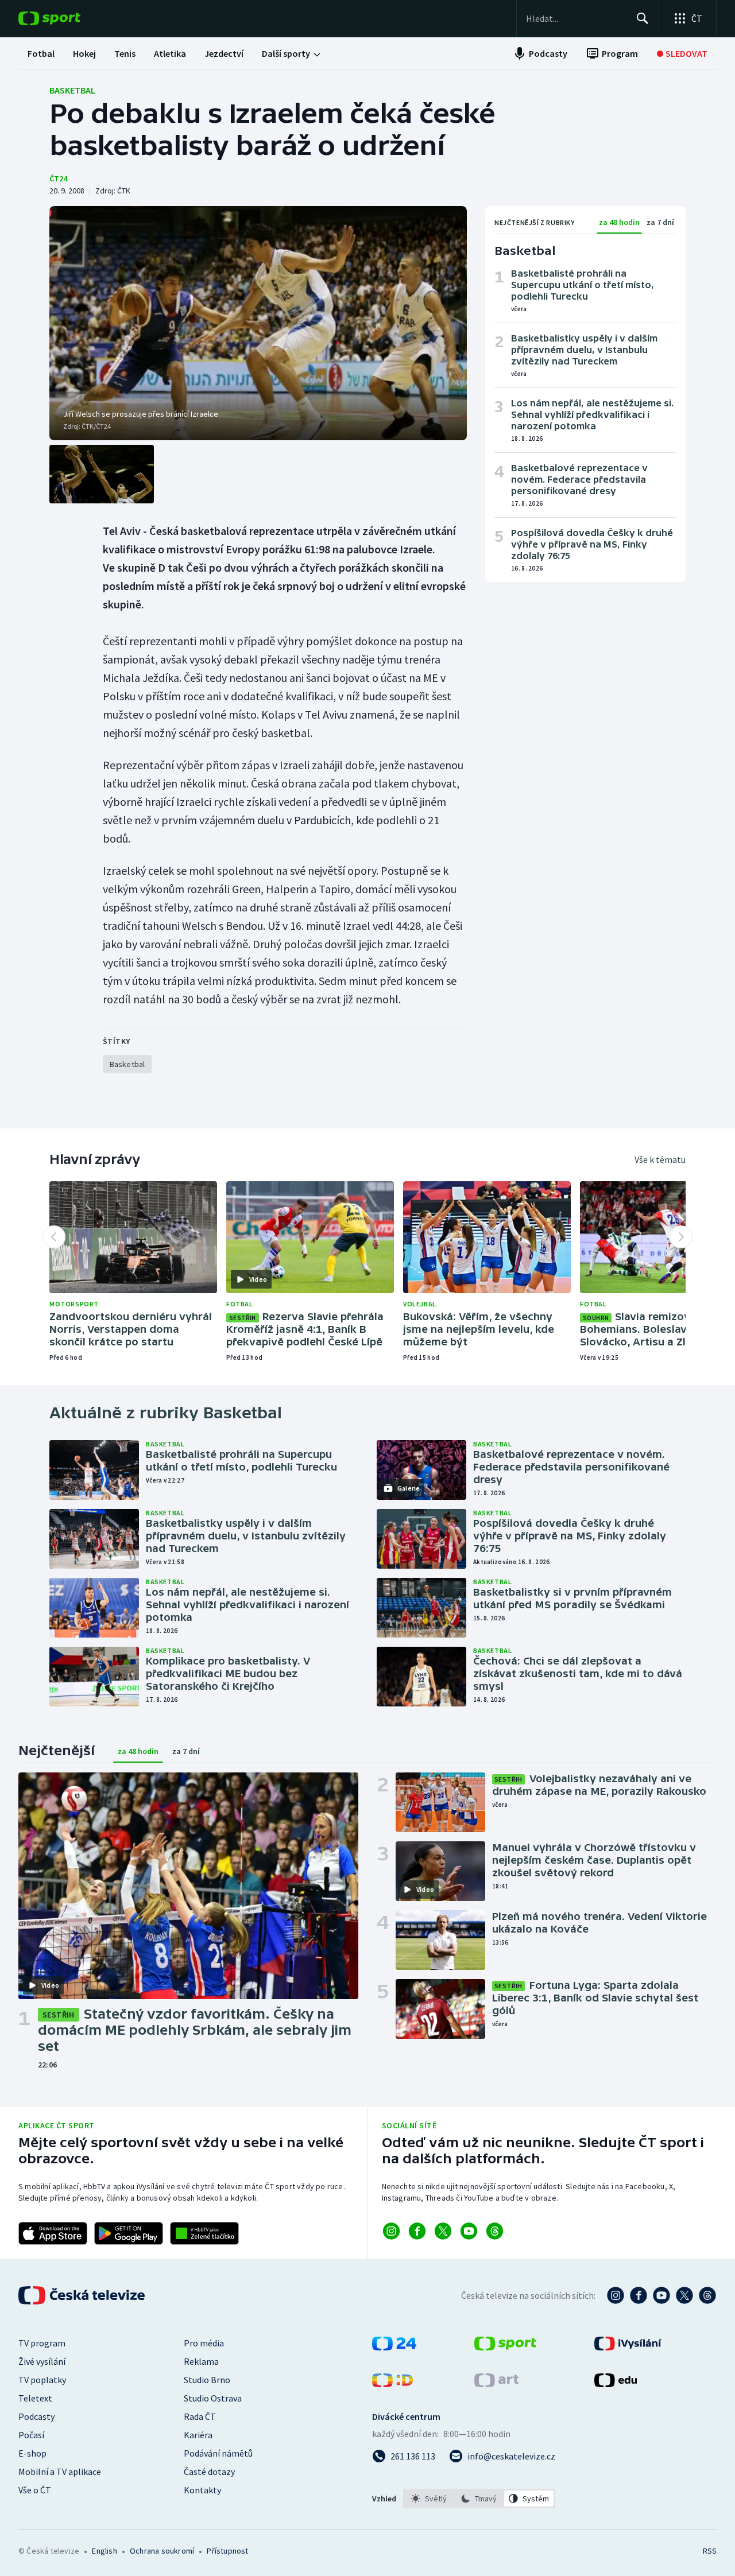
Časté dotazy (209, 2472)
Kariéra (198, 2435)
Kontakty (202, 2490)
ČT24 (58, 179)
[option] (429, 2499)
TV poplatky (42, 2380)
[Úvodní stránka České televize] (83, 2295)
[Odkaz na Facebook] (417, 2231)
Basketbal (72, 90)
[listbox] (479, 2499)
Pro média (204, 2343)
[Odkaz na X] (443, 2231)
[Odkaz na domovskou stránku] (67, 18)
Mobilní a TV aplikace (60, 2472)
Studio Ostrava (213, 2398)
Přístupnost (227, 2551)
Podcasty (36, 2416)
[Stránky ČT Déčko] (392, 2384)
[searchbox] (576, 18)
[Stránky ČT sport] (505, 2347)
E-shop (32, 2453)
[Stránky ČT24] (394, 2347)
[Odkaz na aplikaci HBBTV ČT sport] (204, 2233)
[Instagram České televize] (616, 2295)
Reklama (201, 2361)
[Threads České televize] (707, 2295)
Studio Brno (207, 2380)
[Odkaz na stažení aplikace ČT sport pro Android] (129, 2233)
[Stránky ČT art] (496, 2384)
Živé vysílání (42, 2361)
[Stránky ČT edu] (616, 2384)
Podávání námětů (218, 2453)
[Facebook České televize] (639, 2295)
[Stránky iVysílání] (628, 2347)
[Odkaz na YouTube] (469, 2231)
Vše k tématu (660, 1159)
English (104, 2551)
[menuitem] (41, 53)
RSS (710, 2551)
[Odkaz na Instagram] (391, 2231)
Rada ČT (200, 2416)
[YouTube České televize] (661, 2295)
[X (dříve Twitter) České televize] (684, 2295)
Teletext (35, 2398)
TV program (42, 2343)
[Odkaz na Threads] (495, 2231)
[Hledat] (643, 18)
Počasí (31, 2435)
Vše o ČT (35, 2490)
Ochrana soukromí (162, 2551)
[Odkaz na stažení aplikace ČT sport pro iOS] (53, 2233)
